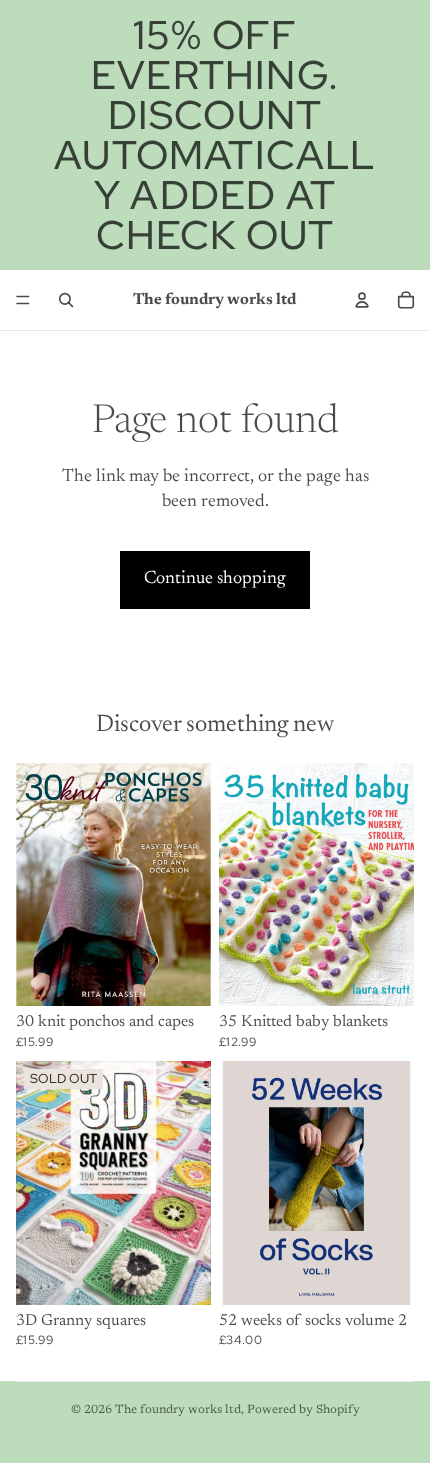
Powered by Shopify (303, 1410)
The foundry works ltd (178, 1410)
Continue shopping (215, 579)
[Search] (66, 300)
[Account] (362, 300)
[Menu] (23, 300)
